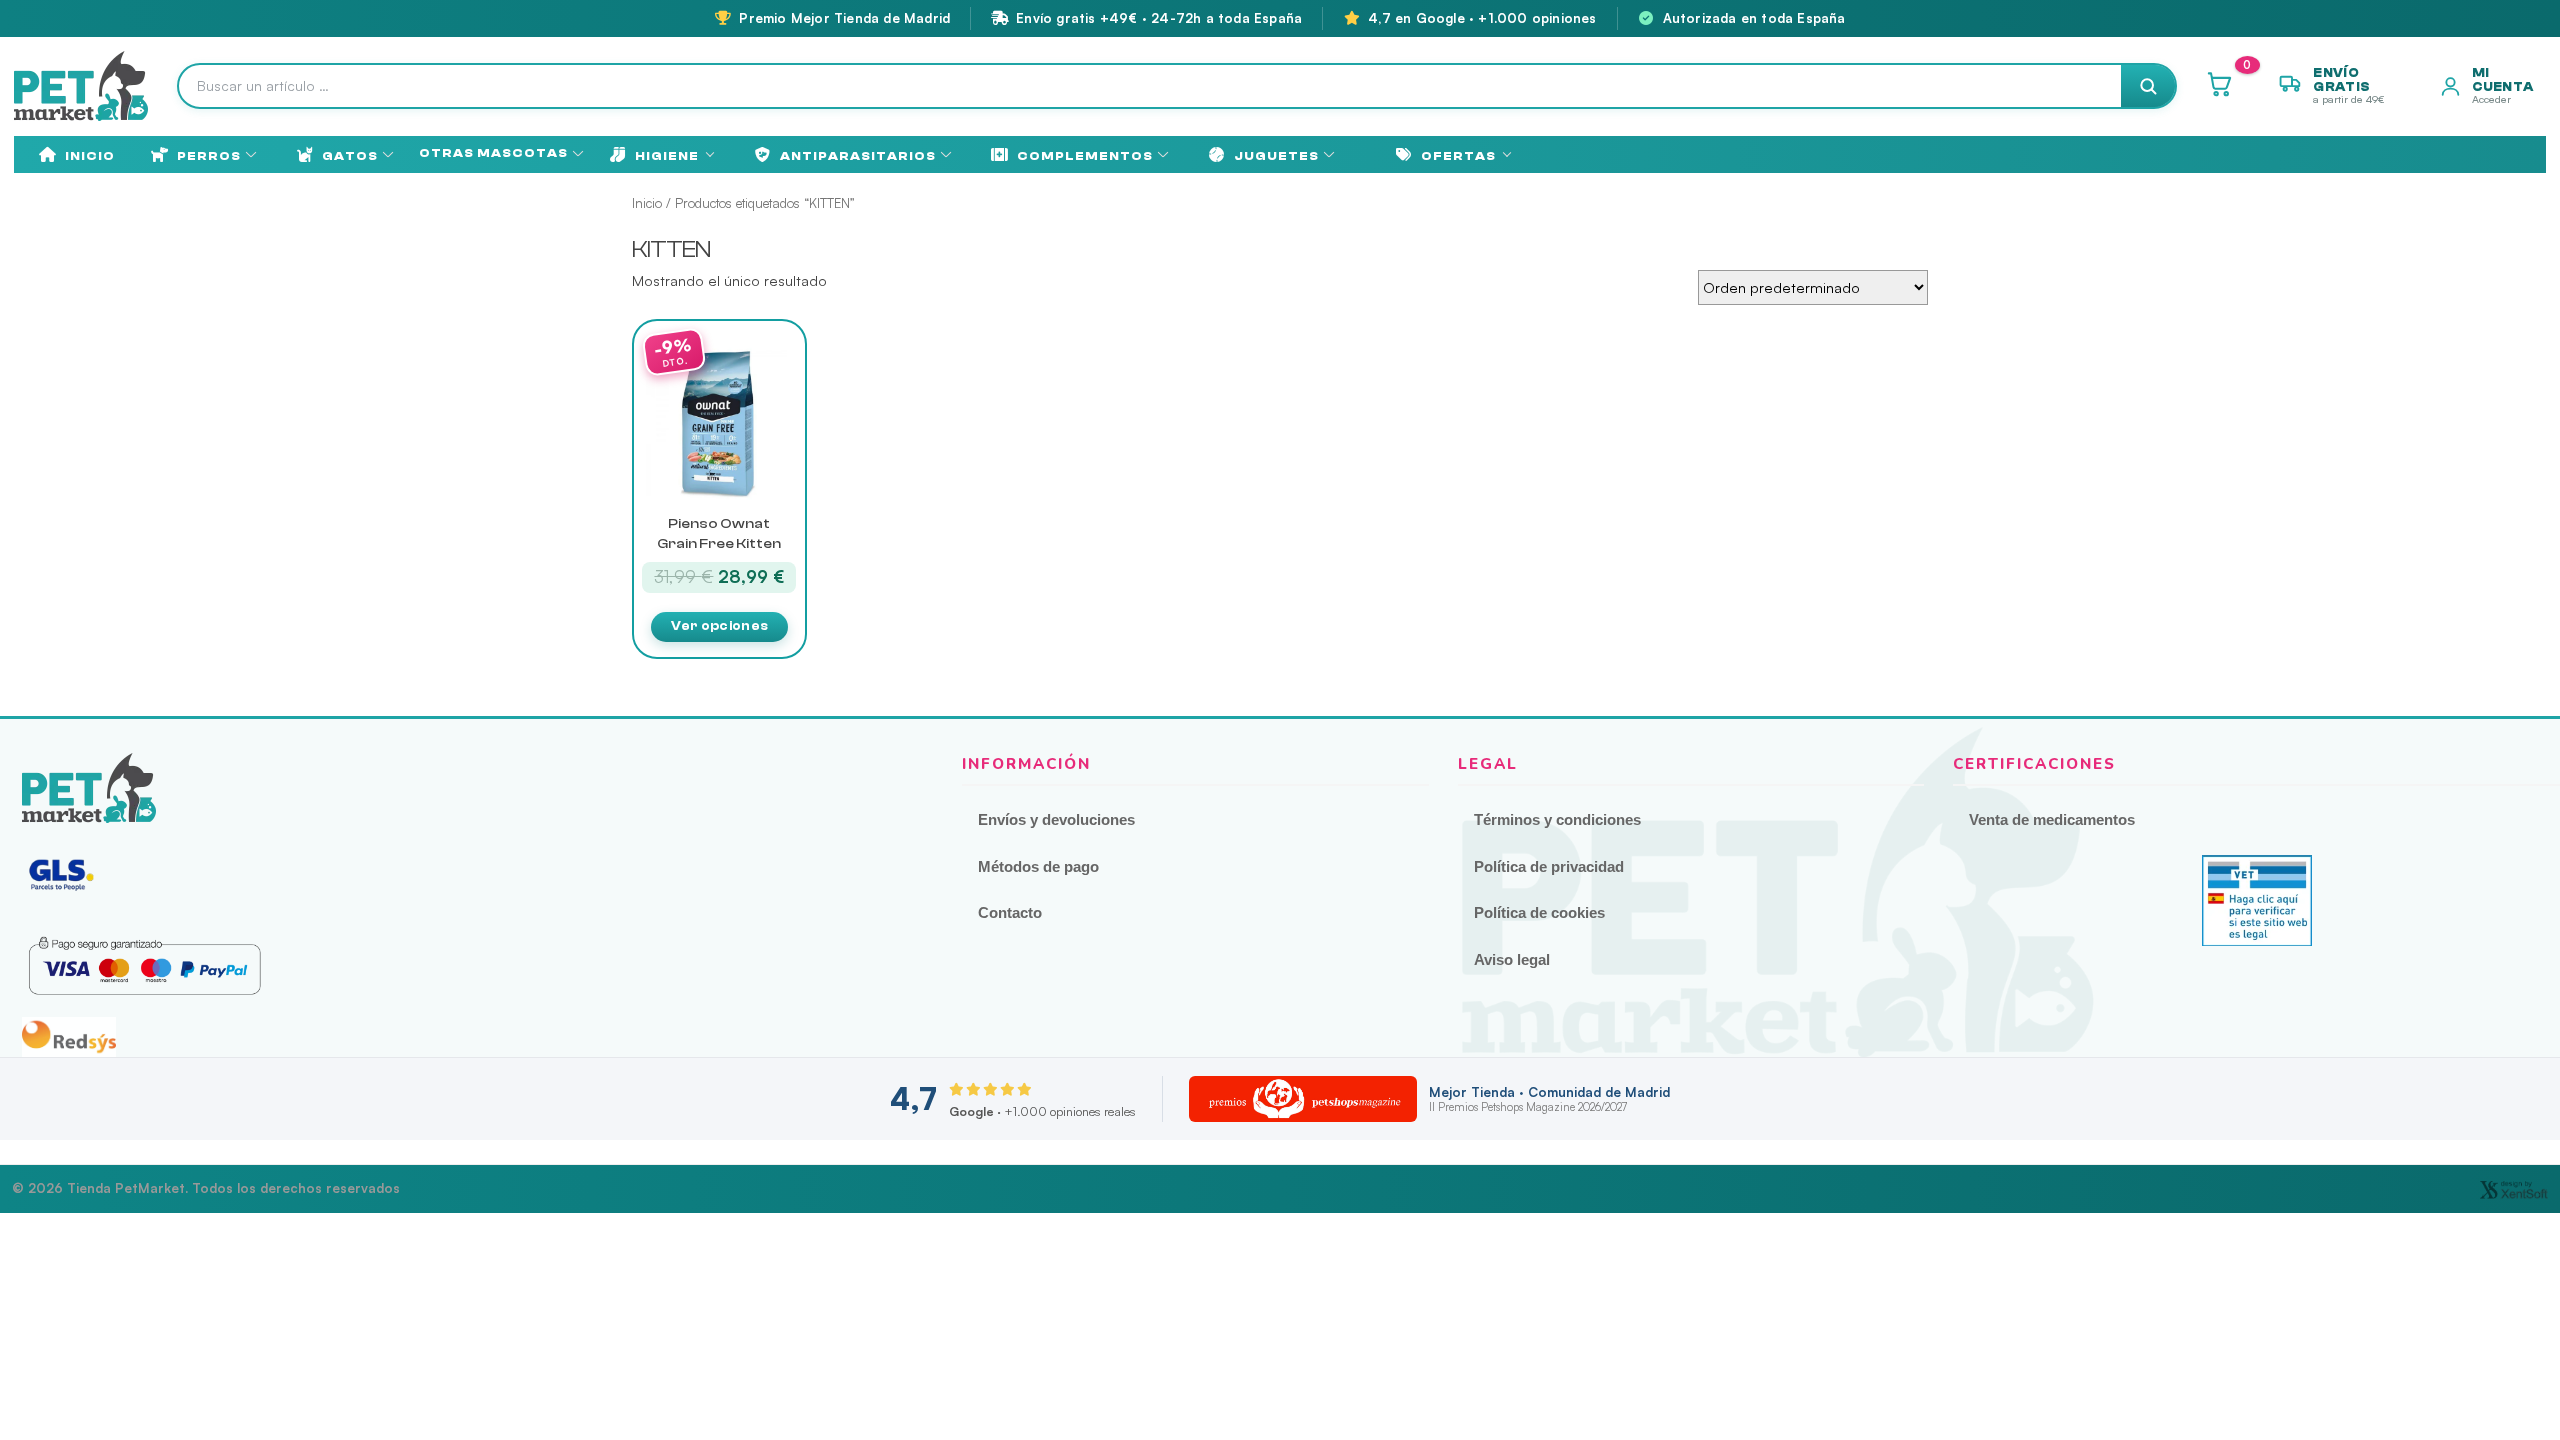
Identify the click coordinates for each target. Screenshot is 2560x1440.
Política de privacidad (1549, 866)
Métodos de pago (1038, 866)
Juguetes (1276, 156)
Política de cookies (1539, 912)
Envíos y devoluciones (1056, 819)
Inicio (90, 156)
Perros (209, 156)
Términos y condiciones (1557, 819)
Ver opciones (720, 625)
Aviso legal (1512, 959)
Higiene (667, 156)
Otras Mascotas (493, 153)
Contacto (1010, 912)
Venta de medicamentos (2052, 819)
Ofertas (1458, 156)
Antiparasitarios (858, 156)
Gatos (350, 156)
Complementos (1085, 156)
